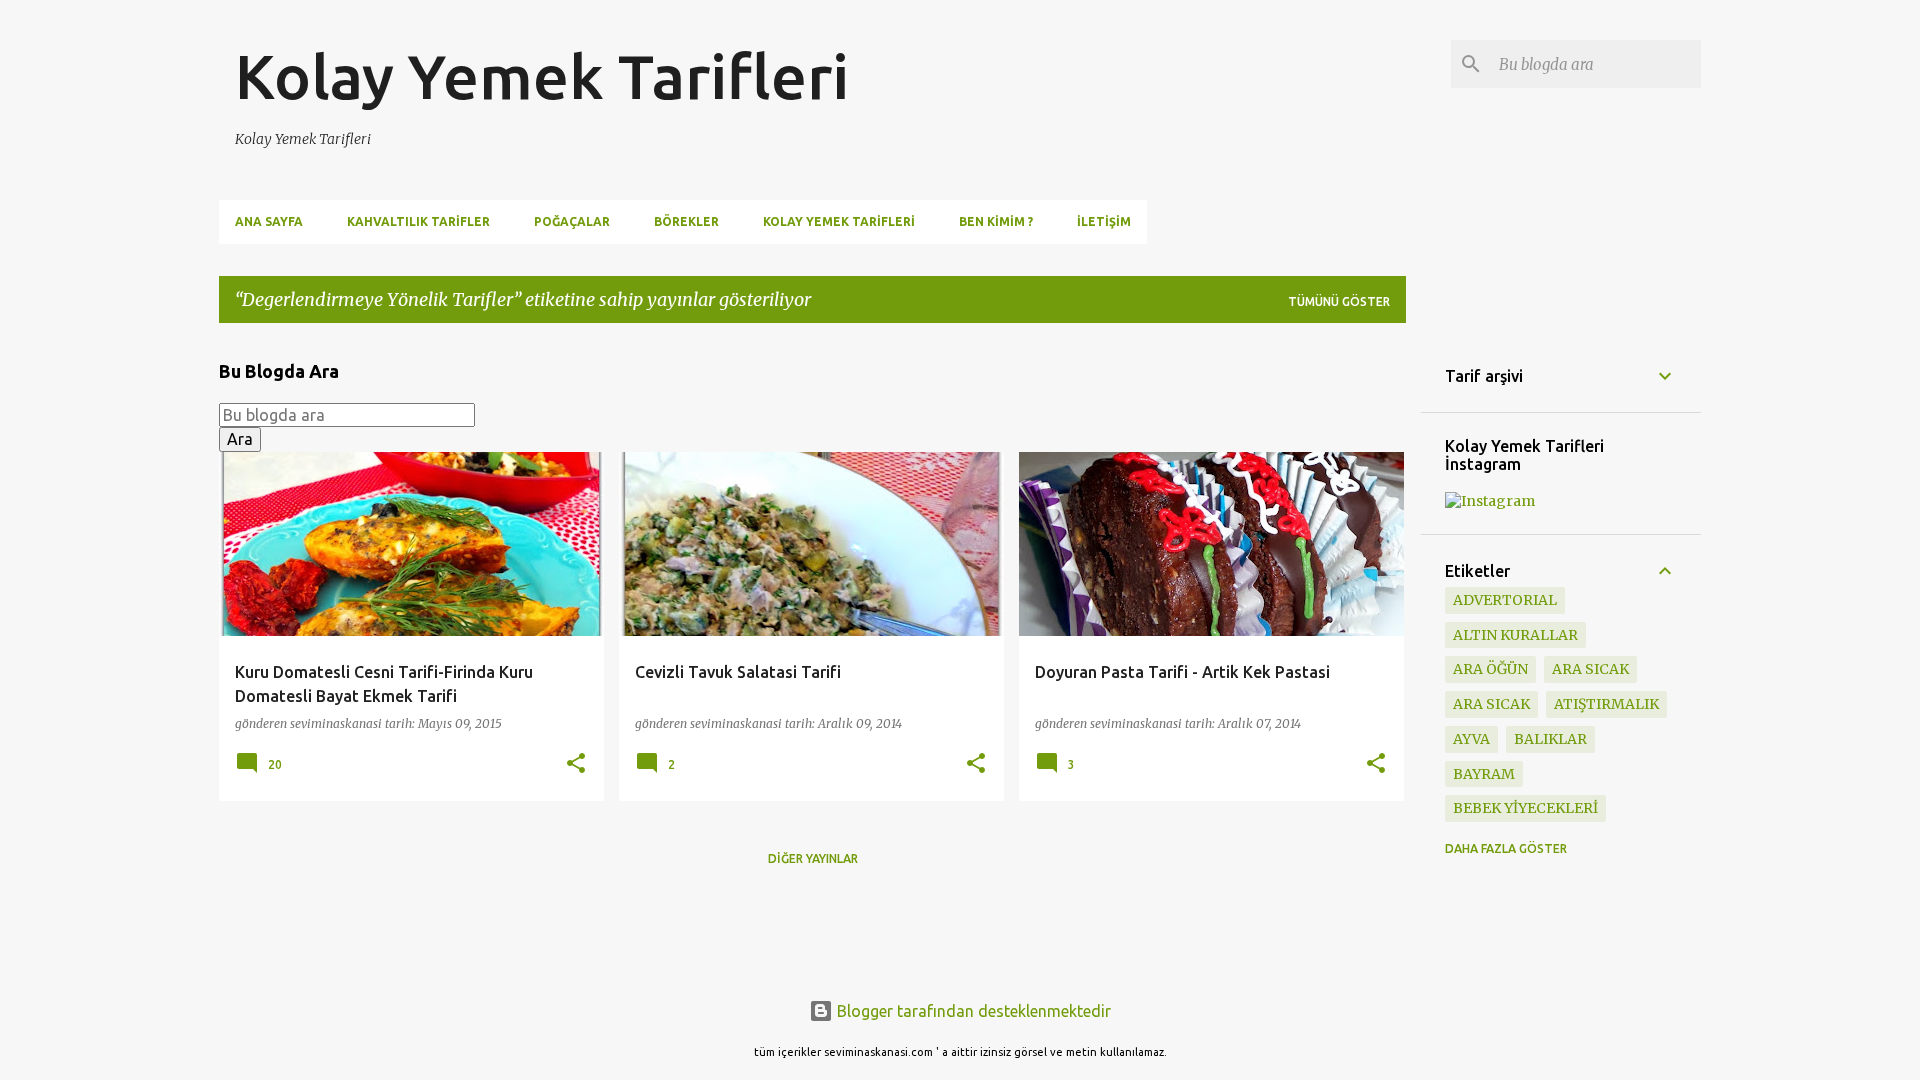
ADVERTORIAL (1505, 600)
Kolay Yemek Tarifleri (542, 76)
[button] (576, 764)
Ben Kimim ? (996, 221)
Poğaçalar (572, 221)
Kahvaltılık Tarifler (418, 221)
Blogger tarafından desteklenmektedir (972, 1011)
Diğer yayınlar (813, 858)
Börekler (686, 221)
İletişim (1104, 221)
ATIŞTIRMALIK (1606, 704)
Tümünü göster (1339, 301)
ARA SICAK (1491, 704)
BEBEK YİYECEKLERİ (1525, 808)
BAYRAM (1484, 774)
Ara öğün (1490, 669)
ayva (1471, 739)
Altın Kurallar (1515, 635)
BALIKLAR (1550, 739)
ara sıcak (1590, 669)
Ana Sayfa (269, 221)
